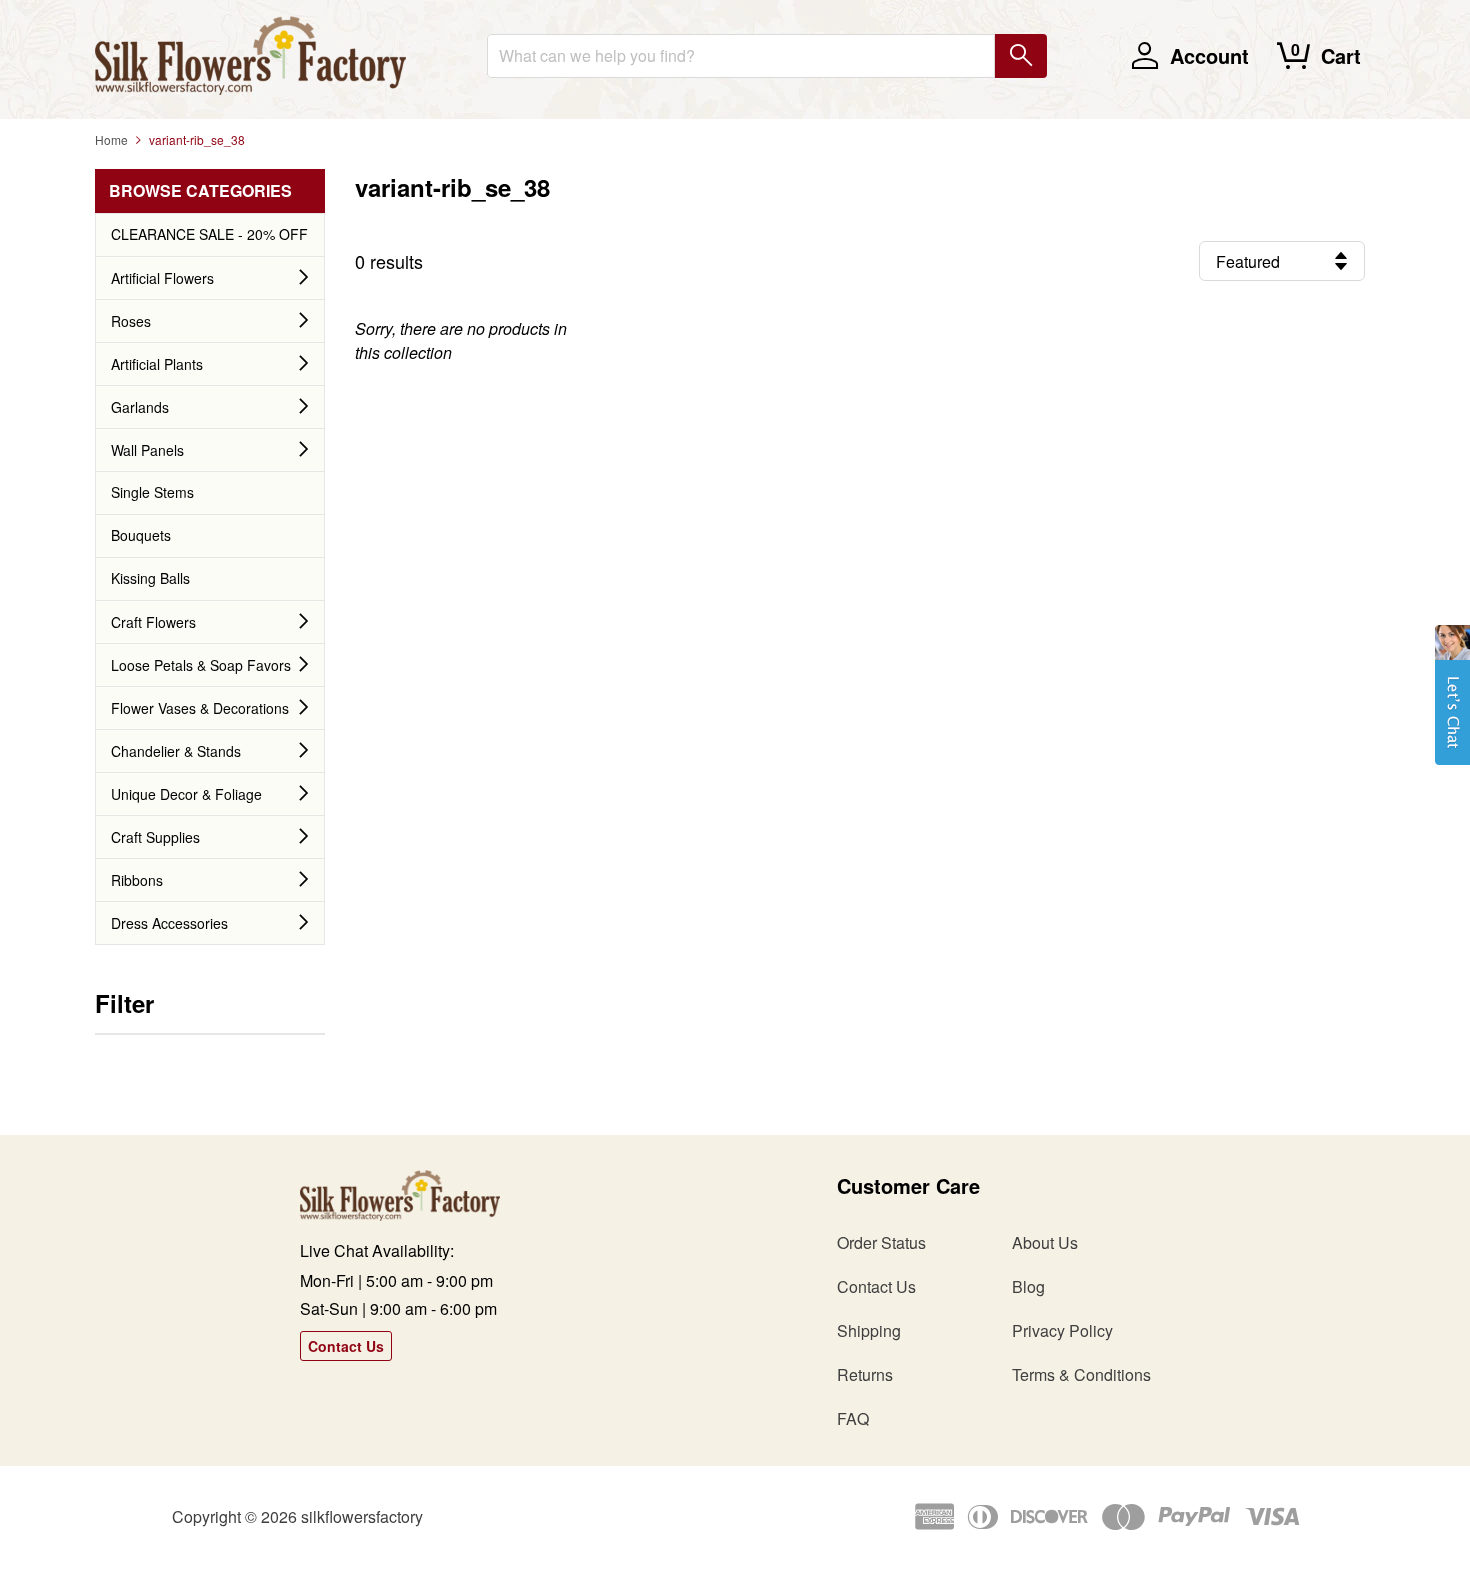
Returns (865, 1374)
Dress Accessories (169, 923)
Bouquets (141, 535)
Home (111, 139)
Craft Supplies (155, 837)
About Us (1045, 1242)
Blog (1028, 1286)
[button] (1452, 705)
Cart (1341, 55)
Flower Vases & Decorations (200, 708)
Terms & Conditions (1081, 1374)
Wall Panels (147, 450)
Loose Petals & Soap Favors (201, 665)
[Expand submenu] (304, 278)
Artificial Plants (157, 364)
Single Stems (152, 492)
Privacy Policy (1062, 1330)
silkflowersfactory (362, 1516)
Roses (131, 321)
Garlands (140, 407)
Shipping (869, 1330)
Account (1209, 55)
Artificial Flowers (162, 278)
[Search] (1021, 56)
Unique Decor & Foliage (186, 794)
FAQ (853, 1418)
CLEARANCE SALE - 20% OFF (209, 234)
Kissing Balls (150, 578)
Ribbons (137, 880)
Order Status (881, 1242)
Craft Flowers (153, 622)
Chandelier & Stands (176, 751)
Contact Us (346, 1346)
